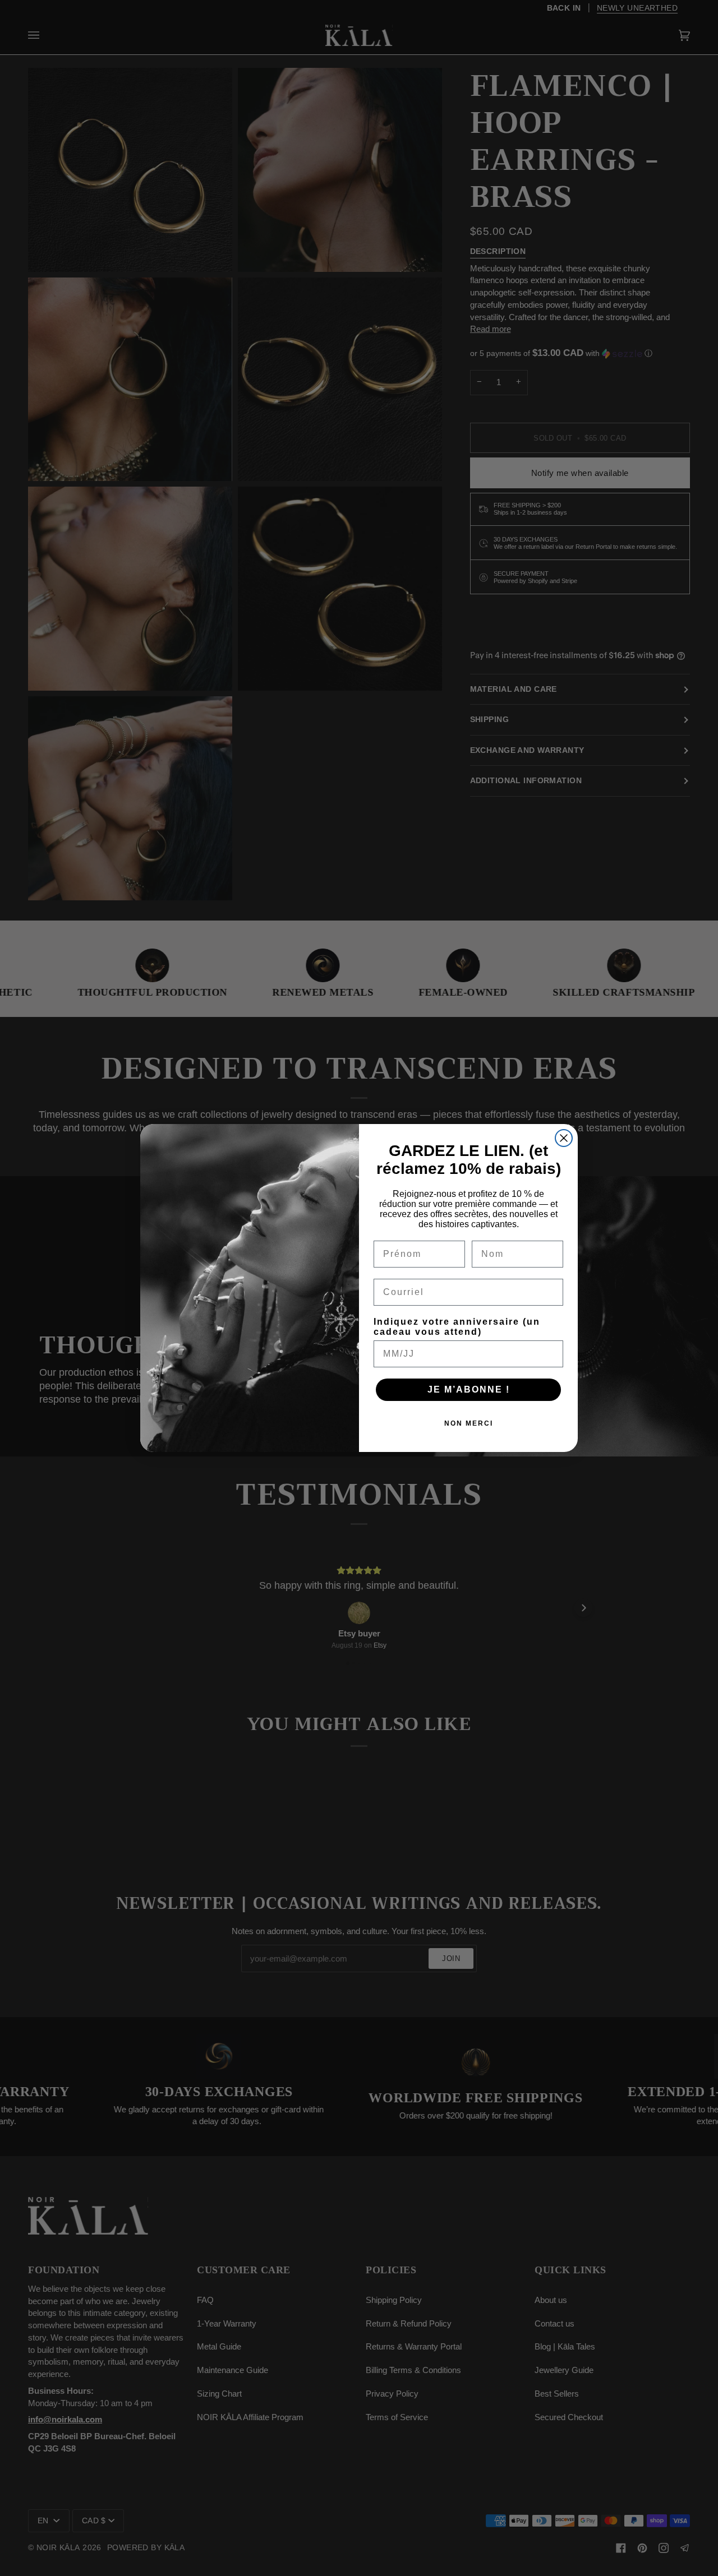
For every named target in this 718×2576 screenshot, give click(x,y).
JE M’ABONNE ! (469, 1389)
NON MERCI (469, 1423)
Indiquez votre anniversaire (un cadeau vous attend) (457, 1327)
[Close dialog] (564, 1138)
